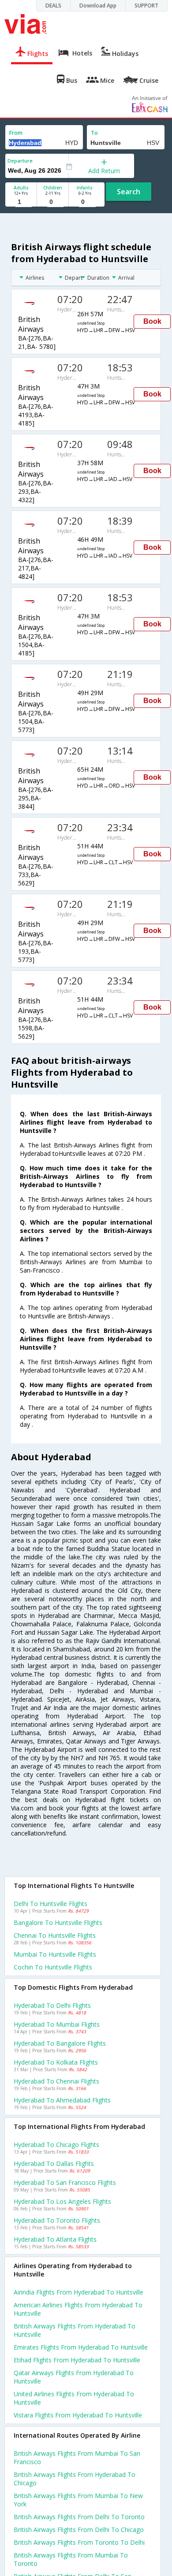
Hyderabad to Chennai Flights (56, 2081)
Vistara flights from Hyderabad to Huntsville (78, 2415)
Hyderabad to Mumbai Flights (57, 2024)
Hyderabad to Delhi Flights (52, 2005)
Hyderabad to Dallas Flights (54, 2163)
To (94, 133)
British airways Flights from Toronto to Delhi (79, 2542)
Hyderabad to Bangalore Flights (60, 2043)
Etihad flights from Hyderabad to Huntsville (77, 2360)
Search (129, 192)
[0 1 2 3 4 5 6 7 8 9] (53, 202)
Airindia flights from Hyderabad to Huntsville (79, 2292)
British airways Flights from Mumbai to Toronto (71, 2559)
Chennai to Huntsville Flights (55, 1935)
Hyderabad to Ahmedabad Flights (62, 2100)
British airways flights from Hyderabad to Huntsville (75, 2330)
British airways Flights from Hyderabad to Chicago (75, 2479)
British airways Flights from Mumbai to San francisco (77, 2458)
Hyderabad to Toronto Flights (57, 2220)
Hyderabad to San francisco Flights (65, 2182)
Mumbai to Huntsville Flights (55, 1954)
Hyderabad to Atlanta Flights (55, 2239)
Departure (20, 161)
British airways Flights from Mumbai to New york (78, 2500)
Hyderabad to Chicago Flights (56, 2145)
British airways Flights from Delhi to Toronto (79, 2517)
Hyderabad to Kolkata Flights (56, 2062)
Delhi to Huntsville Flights (50, 1904)
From (16, 133)
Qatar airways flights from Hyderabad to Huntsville (74, 2377)
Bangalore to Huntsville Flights (58, 1923)
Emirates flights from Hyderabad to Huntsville (81, 2347)
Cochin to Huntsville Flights (53, 1967)
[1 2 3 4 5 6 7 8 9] (21, 202)
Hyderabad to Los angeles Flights (62, 2201)
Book (152, 321)
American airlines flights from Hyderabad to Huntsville (78, 2309)
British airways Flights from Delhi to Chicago (79, 2530)
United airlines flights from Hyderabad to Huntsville (74, 2398)
